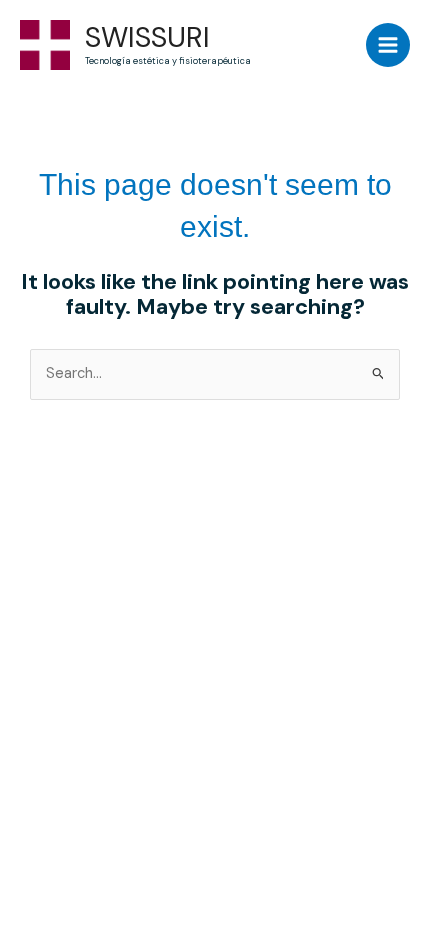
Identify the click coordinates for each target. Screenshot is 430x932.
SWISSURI (147, 37)
